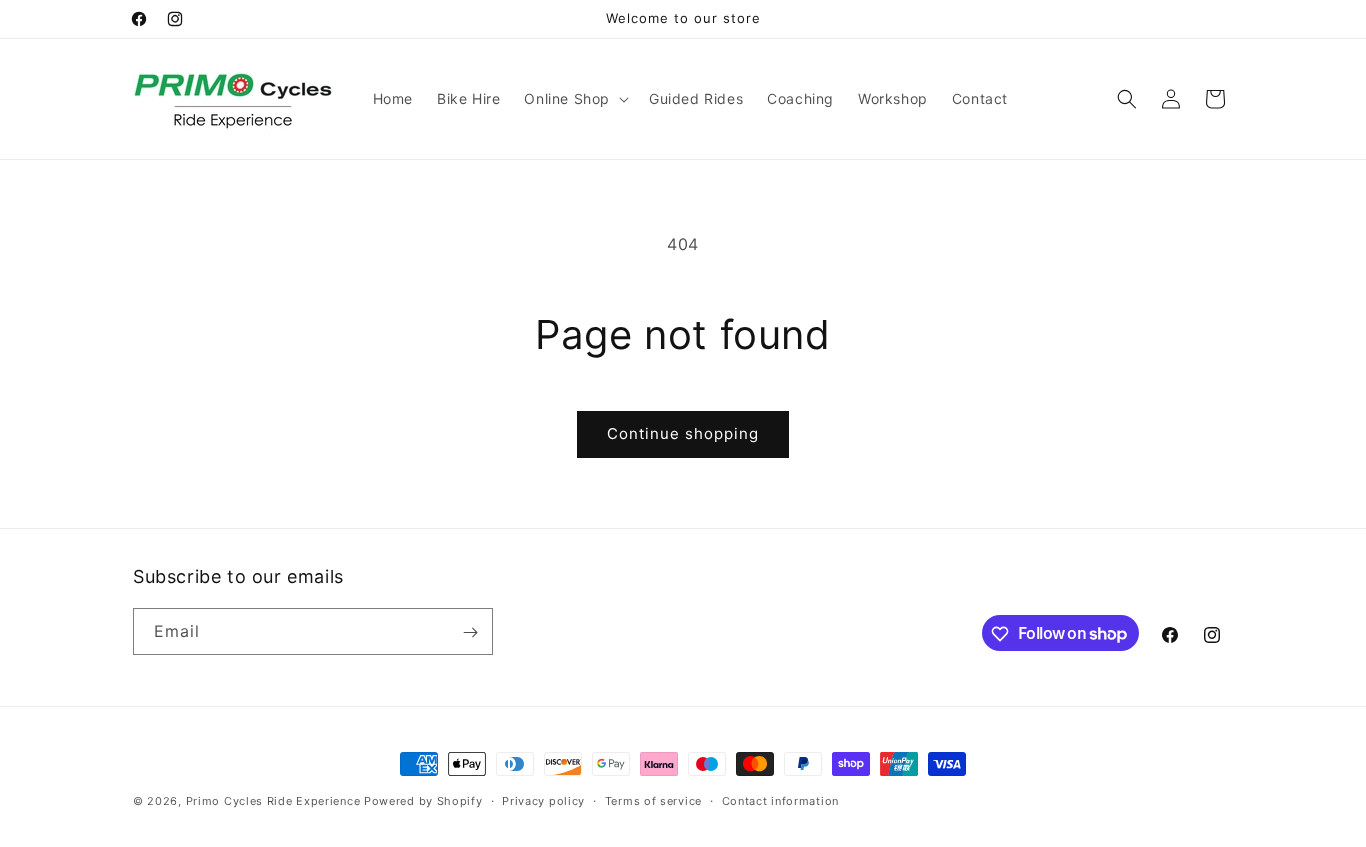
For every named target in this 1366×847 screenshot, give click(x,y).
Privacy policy (543, 800)
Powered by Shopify (423, 801)
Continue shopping (683, 433)
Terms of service (653, 800)
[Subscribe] (470, 632)
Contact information (780, 800)
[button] (574, 99)
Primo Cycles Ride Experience (273, 801)
